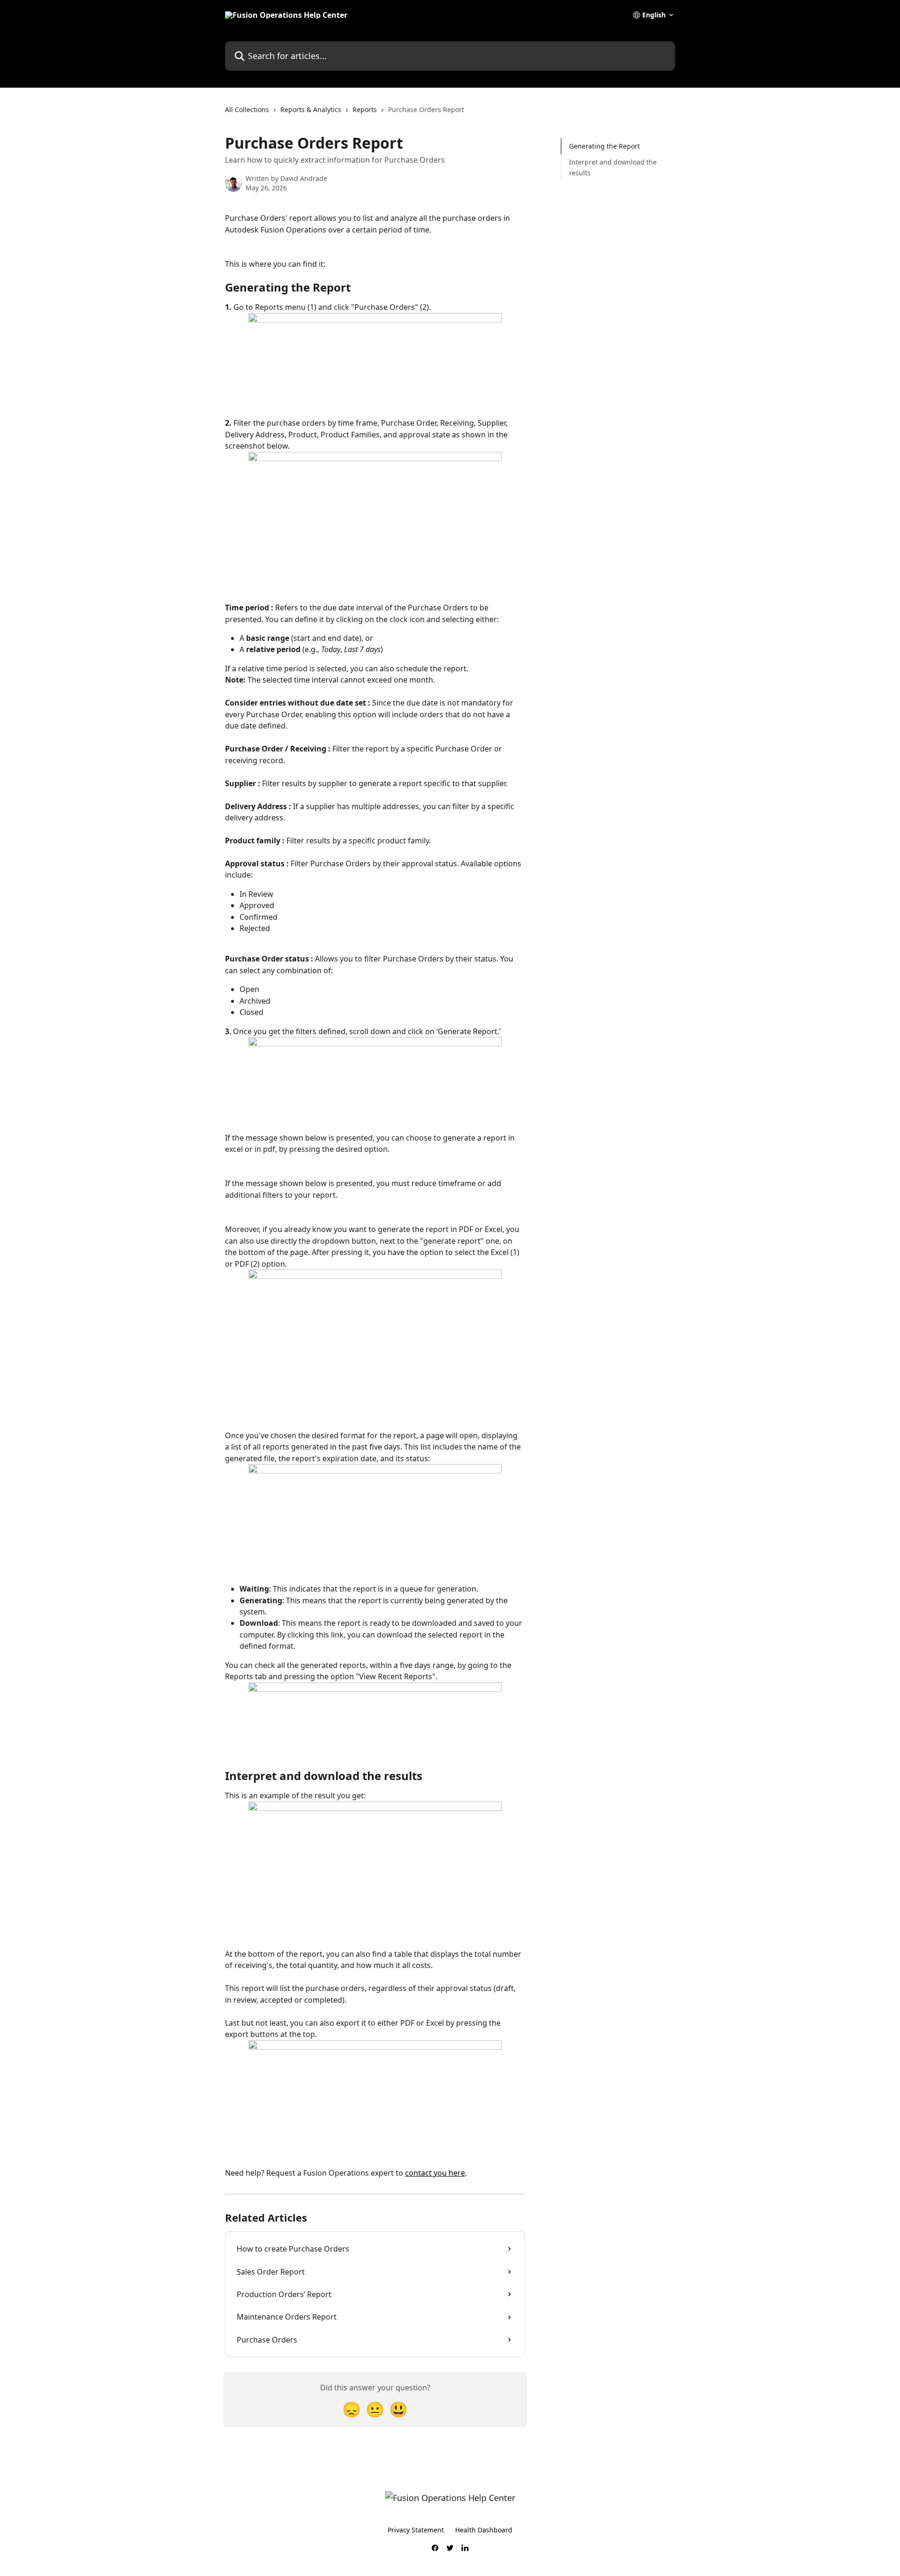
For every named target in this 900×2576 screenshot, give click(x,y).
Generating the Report (604, 146)
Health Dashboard (484, 2530)
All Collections (247, 109)
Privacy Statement (416, 2530)
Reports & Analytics (311, 109)
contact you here (435, 2173)
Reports (365, 109)
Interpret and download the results (613, 167)
